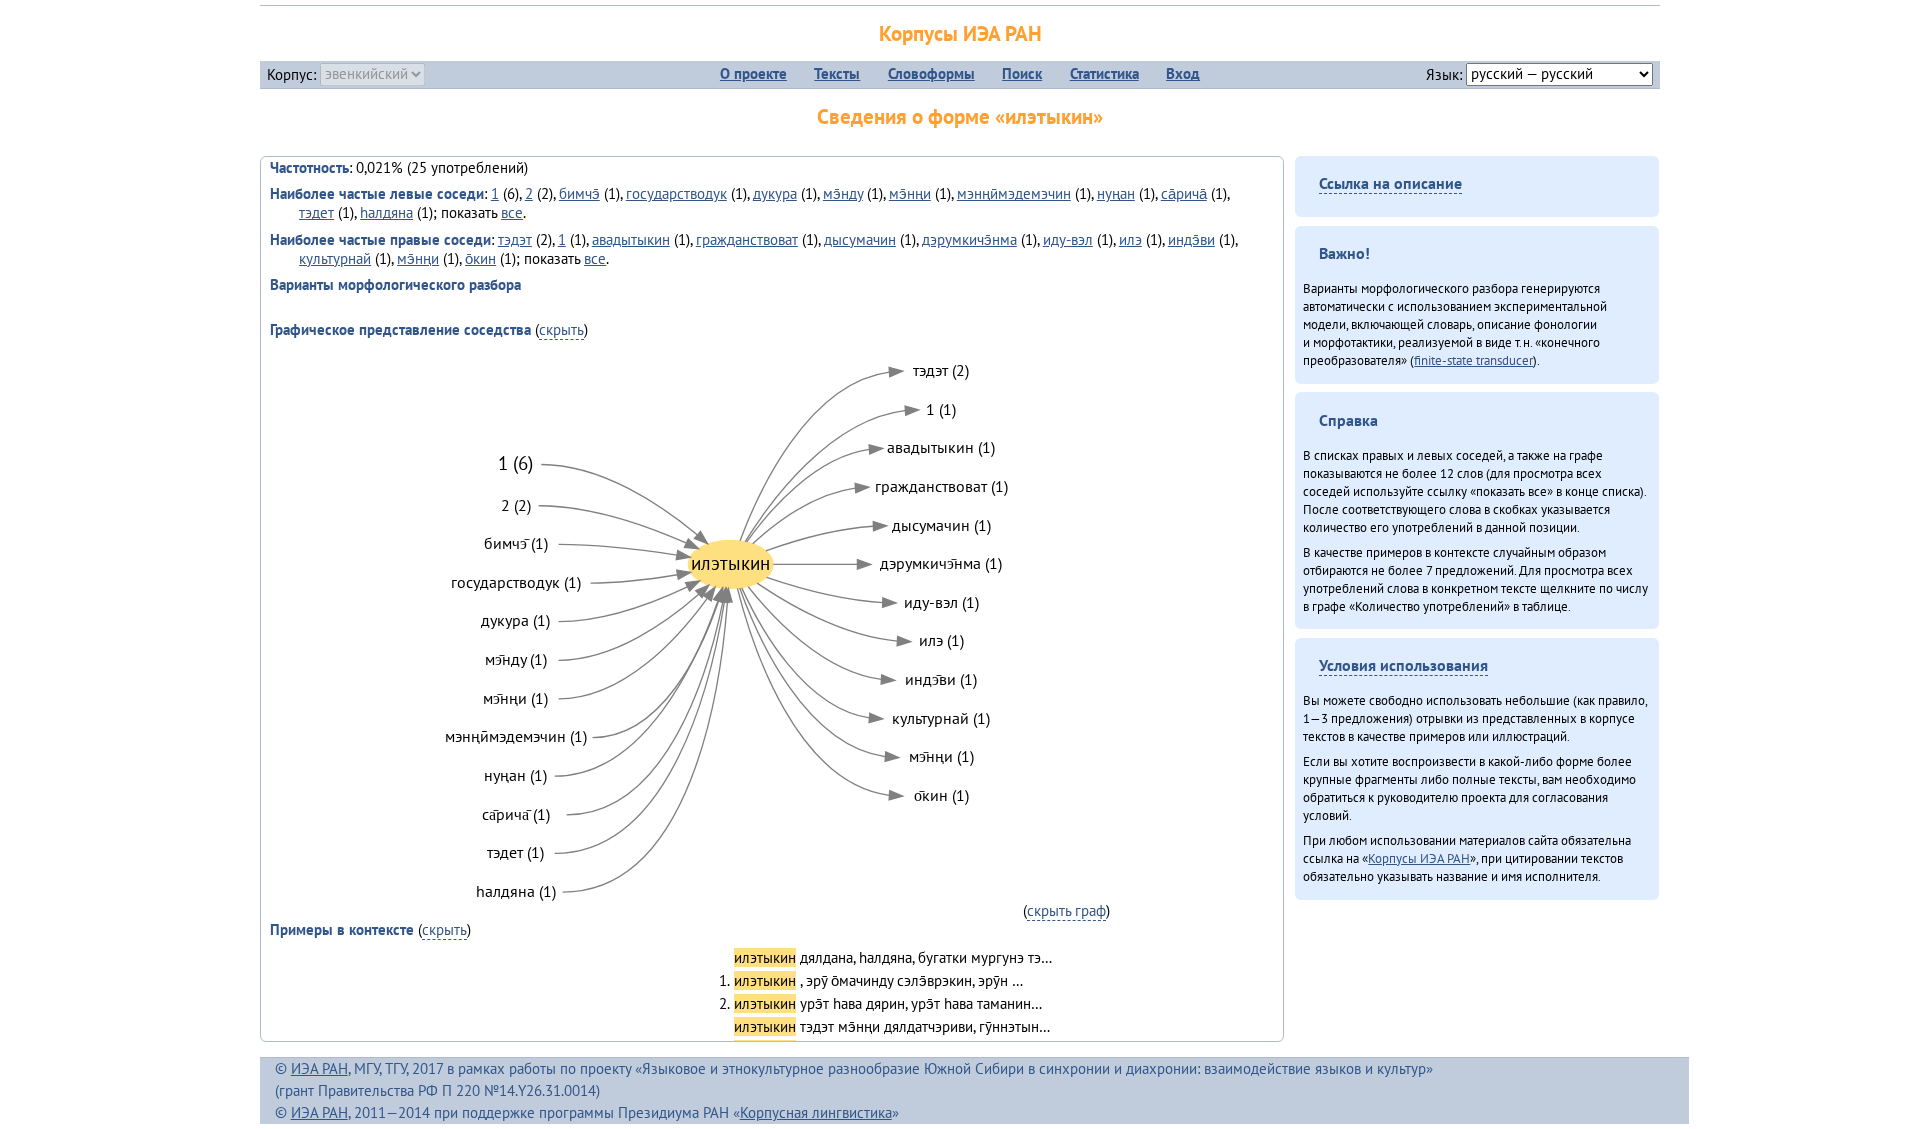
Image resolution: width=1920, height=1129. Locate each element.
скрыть (561, 329)
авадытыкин (631, 239)
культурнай (335, 258)
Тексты (837, 73)
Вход (1183, 73)
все (512, 212)
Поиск (1022, 73)
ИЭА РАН (319, 1068)
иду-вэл (1068, 239)
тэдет (316, 212)
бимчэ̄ (579, 193)
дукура (775, 193)
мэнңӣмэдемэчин (1014, 193)
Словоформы (931, 73)
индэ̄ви (1191, 239)
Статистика (1104, 73)
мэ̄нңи (910, 193)
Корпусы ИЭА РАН (960, 33)
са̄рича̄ (1184, 193)
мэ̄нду (843, 193)
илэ (1130, 239)
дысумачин (860, 239)
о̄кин (480, 258)
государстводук (676, 193)
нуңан (1116, 193)
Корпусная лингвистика (816, 1112)
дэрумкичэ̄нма (969, 239)
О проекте (753, 73)
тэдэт (515, 239)
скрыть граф (1066, 910)
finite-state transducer (1473, 360)
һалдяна (386, 212)
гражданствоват (747, 239)
